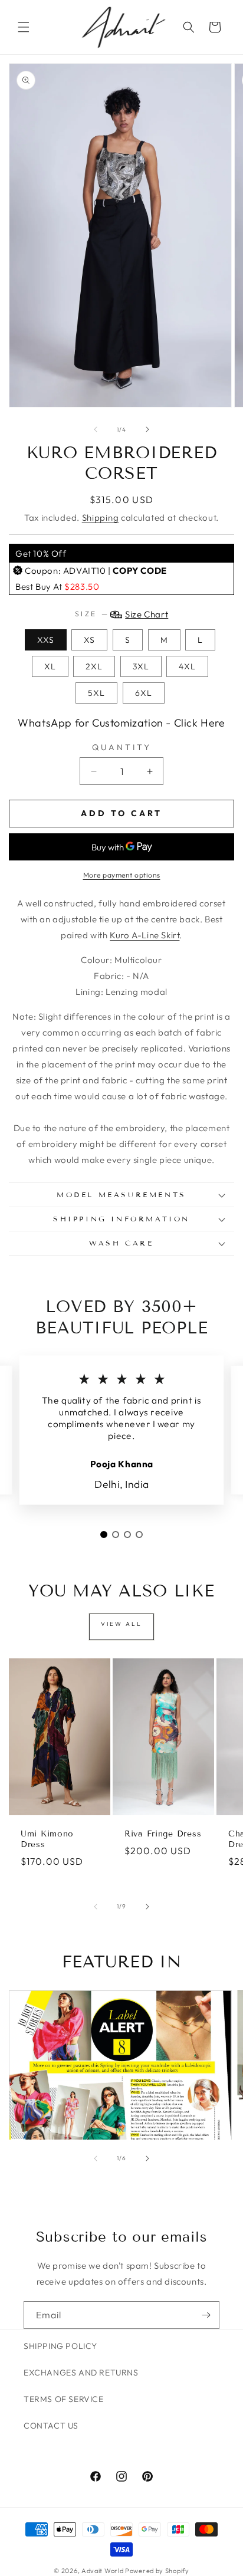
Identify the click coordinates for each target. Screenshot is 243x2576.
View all (121, 1624)
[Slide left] (96, 429)
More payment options (122, 875)
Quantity (122, 747)
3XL (141, 666)
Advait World (102, 2571)
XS (89, 640)
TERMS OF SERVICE (64, 2399)
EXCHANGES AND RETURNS (81, 2373)
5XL (96, 693)
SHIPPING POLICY (60, 2346)
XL (50, 666)
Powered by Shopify (157, 2571)
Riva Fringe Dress (163, 1834)
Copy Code (139, 571)
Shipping (101, 517)
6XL (144, 693)
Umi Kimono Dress (47, 1839)
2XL (94, 666)
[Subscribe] (206, 2315)
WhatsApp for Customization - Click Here (121, 723)
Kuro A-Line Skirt (145, 935)
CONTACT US (51, 2426)
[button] (24, 27)
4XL (187, 666)
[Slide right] (147, 429)
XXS (46, 640)
